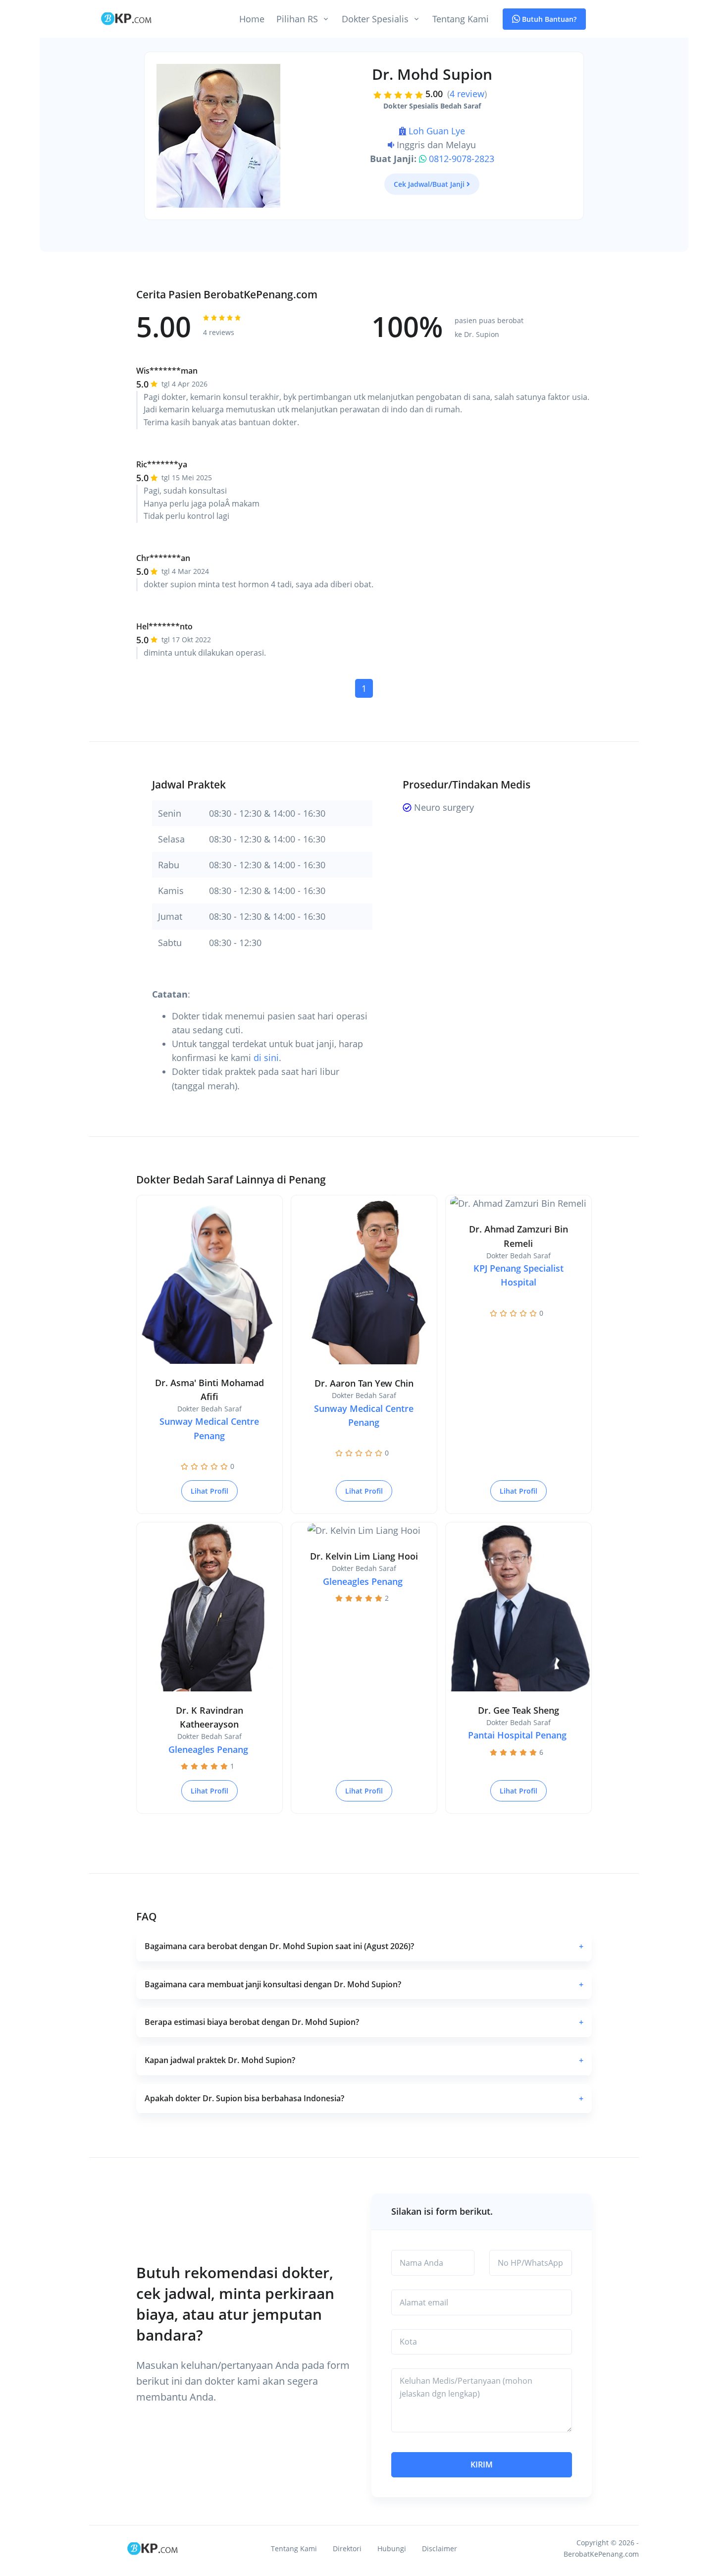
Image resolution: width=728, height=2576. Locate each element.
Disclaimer (440, 2548)
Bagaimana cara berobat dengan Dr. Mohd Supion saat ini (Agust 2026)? (364, 1946)
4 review (467, 94)
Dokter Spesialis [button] (375, 19)
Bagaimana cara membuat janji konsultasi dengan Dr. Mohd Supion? (364, 1984)
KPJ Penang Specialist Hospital (519, 1275)
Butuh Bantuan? (548, 19)
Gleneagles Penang (208, 1749)
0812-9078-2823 (462, 159)
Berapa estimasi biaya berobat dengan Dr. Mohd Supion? (364, 2022)
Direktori (347, 2548)
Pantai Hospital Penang (517, 1735)
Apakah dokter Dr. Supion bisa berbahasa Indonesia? (364, 2098)
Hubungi (392, 2548)
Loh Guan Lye (437, 131)
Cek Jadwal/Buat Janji (429, 184)
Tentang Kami (461, 19)
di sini (266, 1058)
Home (252, 19)
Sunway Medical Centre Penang (209, 1428)
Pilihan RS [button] (297, 19)
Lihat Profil (209, 1491)
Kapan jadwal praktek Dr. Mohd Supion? (364, 2060)
